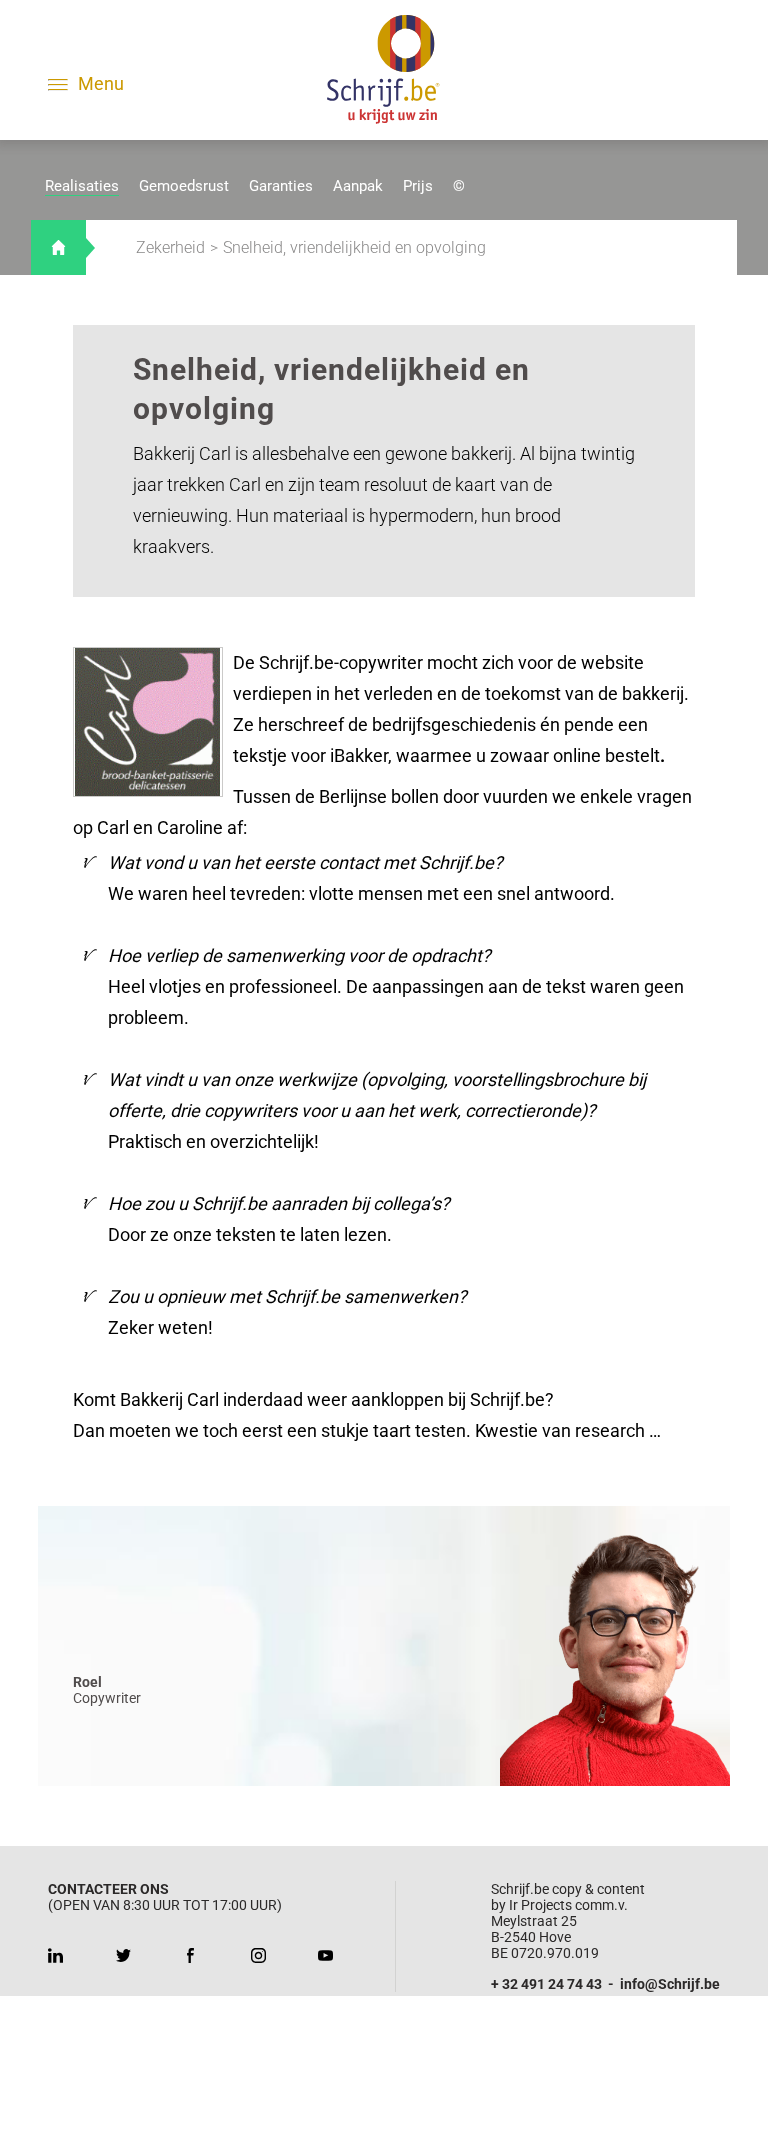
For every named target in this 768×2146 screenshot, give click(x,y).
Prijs (418, 186)
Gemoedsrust (184, 186)
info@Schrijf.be (670, 1984)
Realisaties (82, 186)
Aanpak (358, 186)
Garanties (281, 186)
